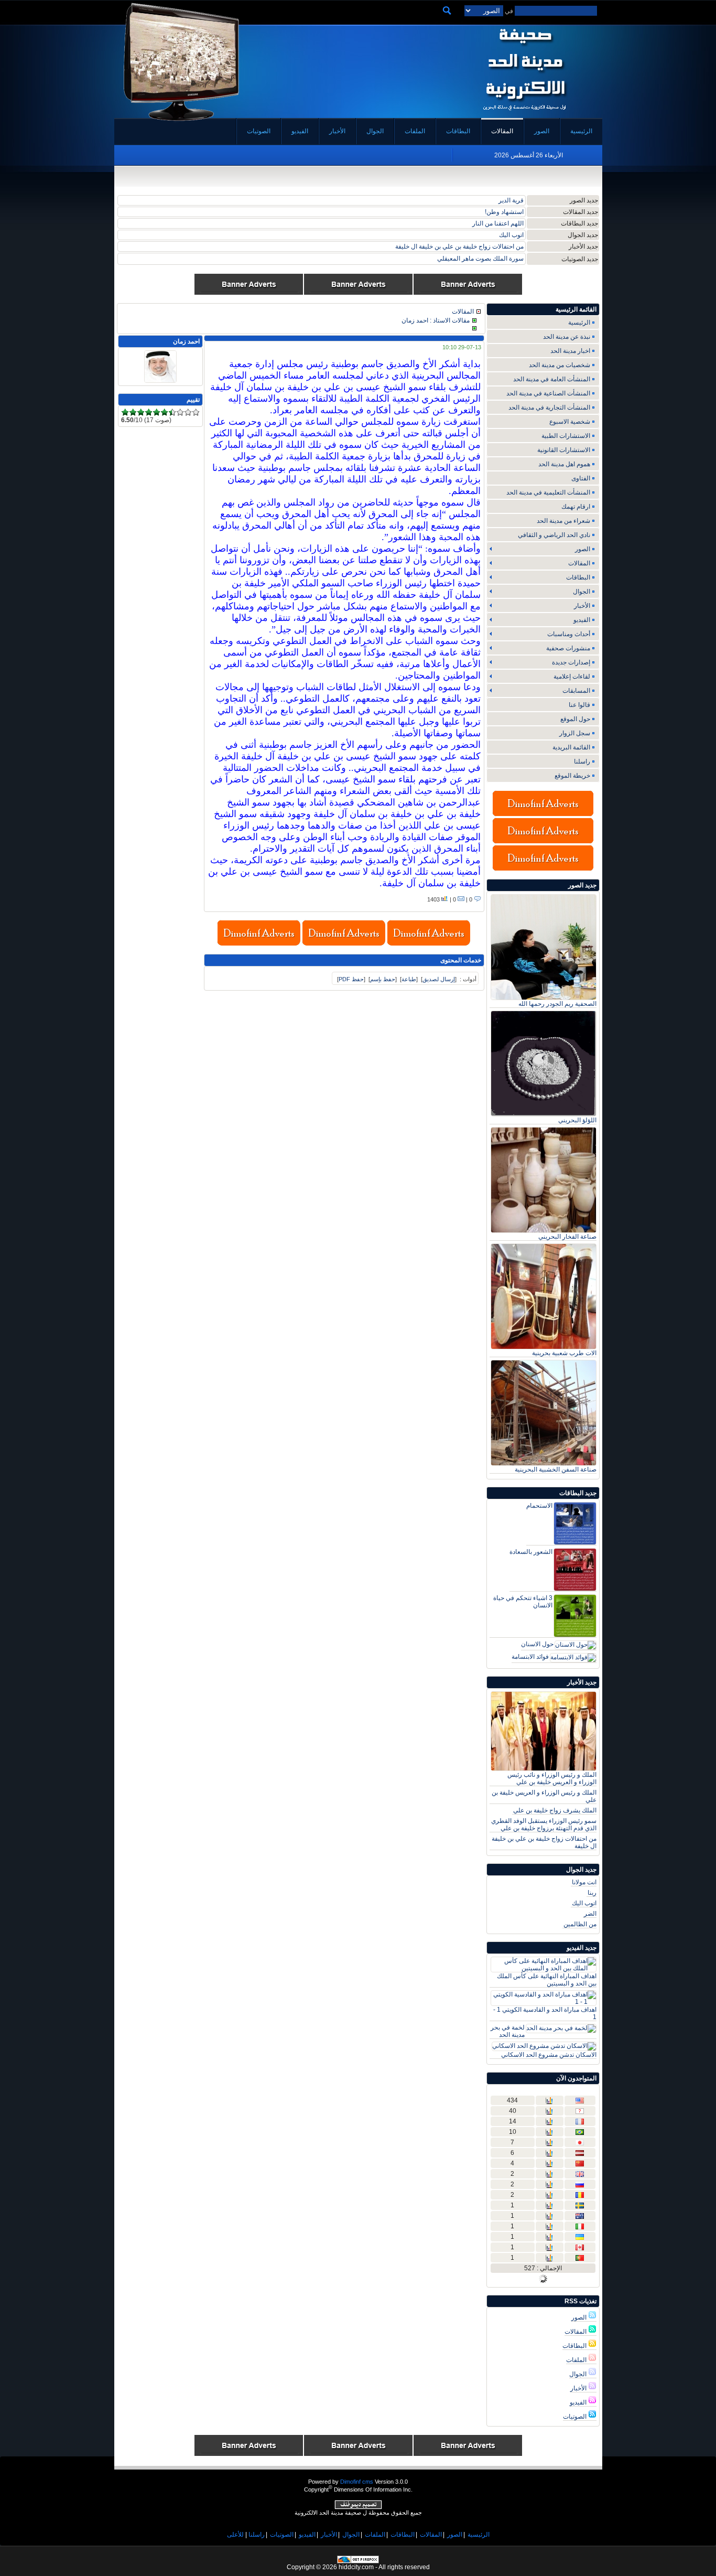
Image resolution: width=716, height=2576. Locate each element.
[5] (156, 412)
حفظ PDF (351, 979)
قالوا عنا (579, 705)
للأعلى (235, 2535)
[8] (180, 412)
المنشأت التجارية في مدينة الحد (549, 407)
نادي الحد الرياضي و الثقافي (554, 535)
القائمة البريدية (571, 747)
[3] (141, 412)
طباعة (409, 979)
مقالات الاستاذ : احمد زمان (436, 320)
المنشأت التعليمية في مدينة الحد (548, 492)
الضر (590, 1914)
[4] (149, 412)
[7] (172, 412)
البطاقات (575, 2346)
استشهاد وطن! (504, 212)
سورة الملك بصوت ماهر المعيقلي (480, 259)
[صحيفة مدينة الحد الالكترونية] (524, 114)
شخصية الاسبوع (570, 422)
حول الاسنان (537, 1644)
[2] (133, 412)
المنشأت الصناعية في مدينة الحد (548, 393)
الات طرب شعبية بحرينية (564, 1353)
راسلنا (582, 761)
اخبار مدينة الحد (570, 351)
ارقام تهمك (576, 507)
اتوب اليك (511, 235)
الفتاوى (581, 478)
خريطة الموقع (572, 776)
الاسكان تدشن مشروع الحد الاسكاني (549, 2055)
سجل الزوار (575, 733)
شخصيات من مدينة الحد (560, 365)
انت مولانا (584, 1882)
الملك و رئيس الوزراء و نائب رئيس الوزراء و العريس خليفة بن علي (552, 1778)
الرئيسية (579, 323)
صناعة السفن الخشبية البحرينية (556, 1469)
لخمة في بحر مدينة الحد (508, 2031)
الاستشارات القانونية (564, 450)
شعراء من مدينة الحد (563, 521)
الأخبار (579, 2388)
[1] (125, 412)
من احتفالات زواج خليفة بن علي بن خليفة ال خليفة (459, 246)
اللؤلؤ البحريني (577, 1120)
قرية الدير (511, 200)
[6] (164, 412)
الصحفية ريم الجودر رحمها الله (557, 1004)
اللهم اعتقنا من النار (498, 223)
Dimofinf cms (357, 2482)
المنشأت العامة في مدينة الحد (552, 379)
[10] (196, 412)
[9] (188, 412)
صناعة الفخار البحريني (567, 1237)
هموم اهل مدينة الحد (564, 464)
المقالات (576, 2332)
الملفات (577, 2360)
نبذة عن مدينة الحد (567, 337)
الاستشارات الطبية (566, 436)
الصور (580, 2317)
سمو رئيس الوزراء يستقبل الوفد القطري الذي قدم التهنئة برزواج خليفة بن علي (544, 1824)
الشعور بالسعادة (531, 1552)
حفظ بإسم (383, 979)
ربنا (592, 1893)
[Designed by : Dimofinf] (358, 2507)
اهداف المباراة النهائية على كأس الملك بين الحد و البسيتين (547, 1980)
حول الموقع (575, 719)
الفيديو (579, 2402)
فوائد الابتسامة (530, 1657)
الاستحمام (539, 1506)
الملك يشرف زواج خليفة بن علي (555, 1810)
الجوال (579, 2374)
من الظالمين (580, 1924)
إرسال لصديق (439, 979)
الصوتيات (576, 2417)
